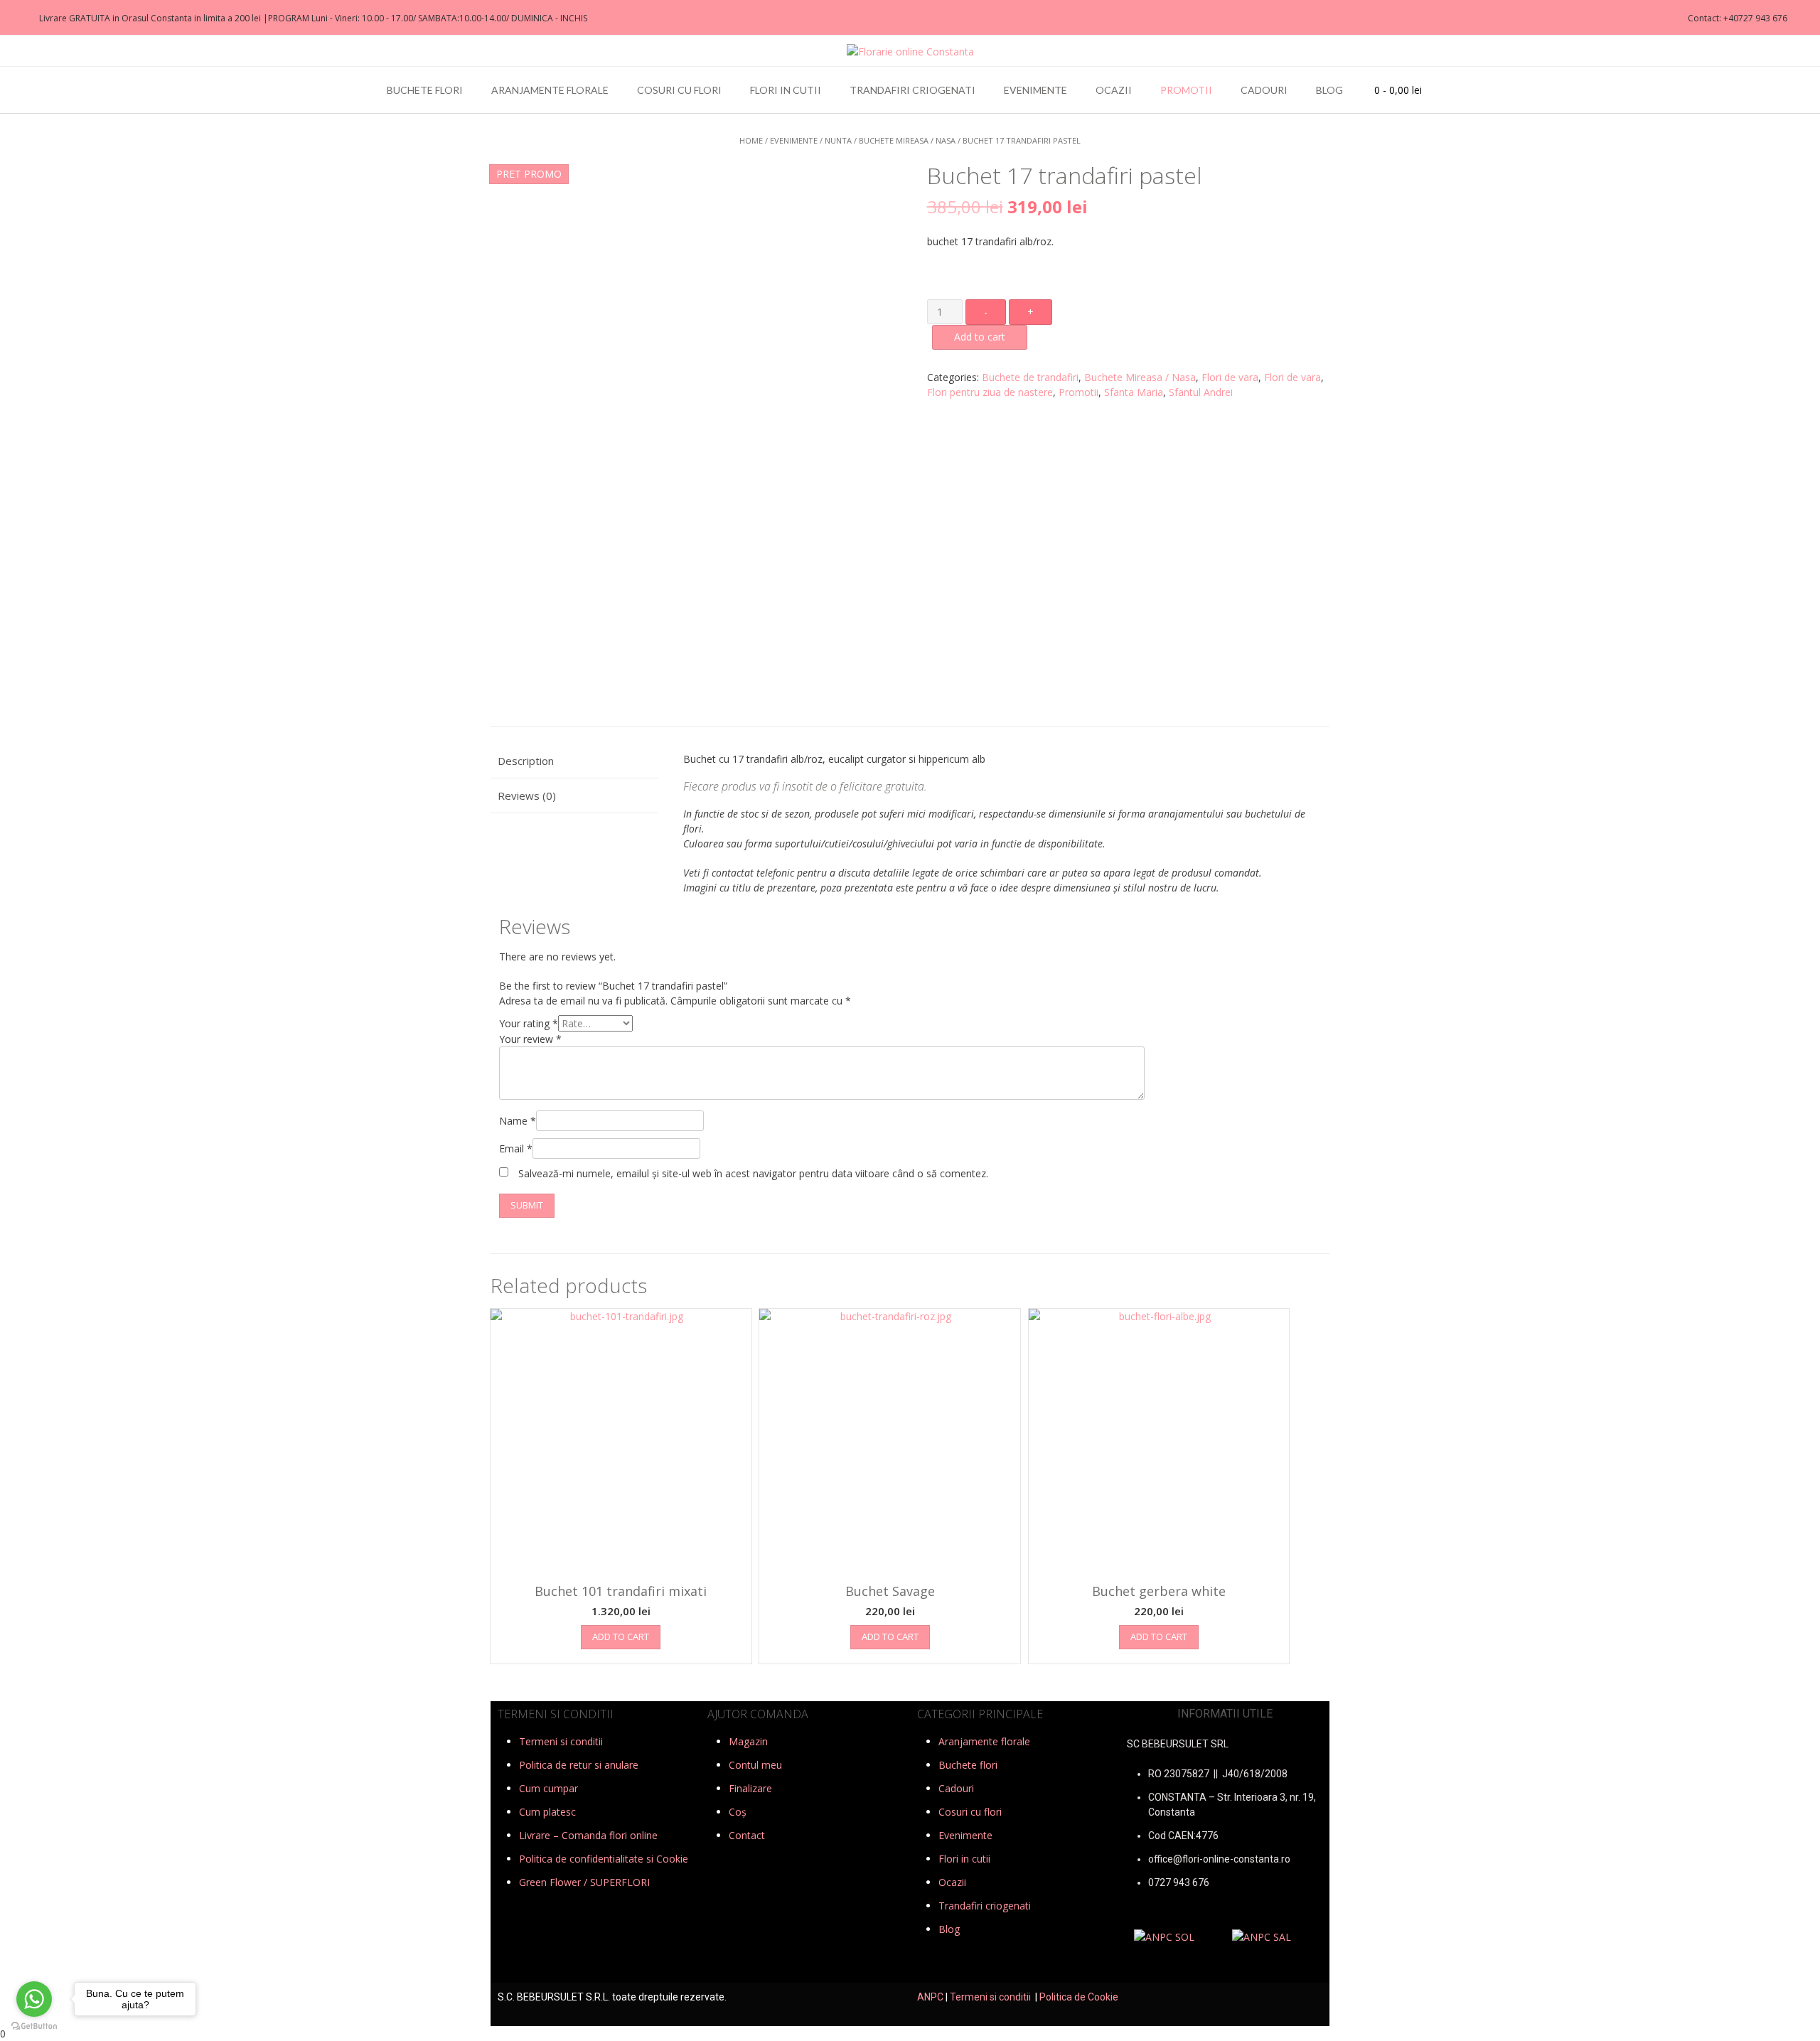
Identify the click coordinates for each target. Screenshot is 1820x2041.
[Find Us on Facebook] (15, 18)
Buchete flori (425, 90)
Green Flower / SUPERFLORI (584, 1882)
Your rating (529, 1023)
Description (526, 761)
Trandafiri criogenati (912, 90)
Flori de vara (1230, 377)
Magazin (748, 1741)
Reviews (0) (527, 795)
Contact (747, 1835)
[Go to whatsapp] (34, 1999)
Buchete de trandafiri (1030, 377)
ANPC (930, 1997)
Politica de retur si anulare (579, 1765)
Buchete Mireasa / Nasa (907, 140)
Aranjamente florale (550, 90)
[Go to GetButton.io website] (34, 2026)
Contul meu (755, 1765)
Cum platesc (547, 1812)
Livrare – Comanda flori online (588, 1835)
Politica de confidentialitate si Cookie (604, 1859)
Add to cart (980, 337)
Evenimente (1035, 90)
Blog (1329, 90)
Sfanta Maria (1134, 392)
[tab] (574, 762)
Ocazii (1114, 90)
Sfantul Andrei (1201, 392)
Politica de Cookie (1079, 1997)
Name (518, 1121)
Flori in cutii (786, 90)
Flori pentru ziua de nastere (990, 392)
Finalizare (750, 1788)
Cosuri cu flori (679, 90)
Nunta (838, 140)
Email (516, 1148)
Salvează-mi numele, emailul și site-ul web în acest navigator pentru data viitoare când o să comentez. (753, 1173)
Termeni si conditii (561, 1741)
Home (751, 140)
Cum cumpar (548, 1788)
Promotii (1186, 90)
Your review (530, 1039)
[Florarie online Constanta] (910, 52)
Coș (738, 1812)
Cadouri (1264, 90)
